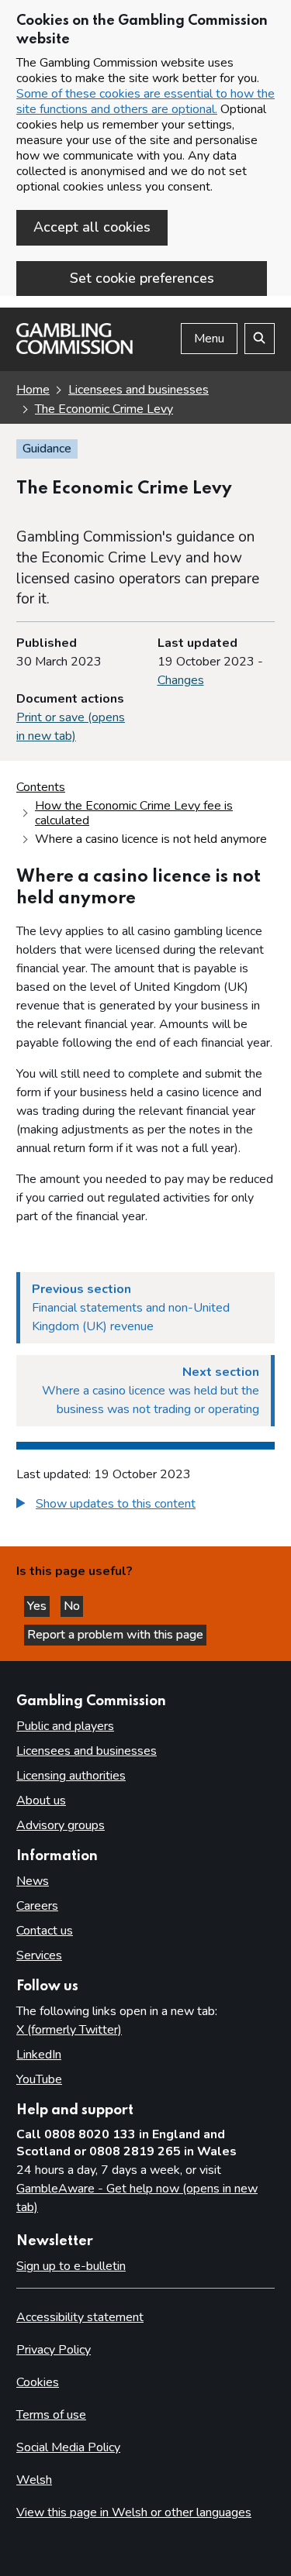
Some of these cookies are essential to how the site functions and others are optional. (145, 101)
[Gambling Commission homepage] (74, 350)
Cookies (38, 2382)
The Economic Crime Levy (104, 409)
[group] (145, 1506)
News (33, 1881)
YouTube (39, 2079)
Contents (41, 787)
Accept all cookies (92, 227)
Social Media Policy (68, 2447)
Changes (181, 680)
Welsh (34, 2480)
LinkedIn (39, 2055)
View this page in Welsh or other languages (134, 2512)
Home (33, 390)
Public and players (65, 1726)
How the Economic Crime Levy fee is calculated (134, 813)
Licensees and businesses (139, 390)
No (73, 1606)
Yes (38, 1606)
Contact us (45, 1931)
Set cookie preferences (142, 278)
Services (39, 1955)
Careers (37, 1906)
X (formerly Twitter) (69, 2030)
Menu (209, 339)
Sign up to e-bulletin (71, 2266)
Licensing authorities (71, 1776)
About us (41, 1800)
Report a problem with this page (115, 1635)
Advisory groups (61, 1825)
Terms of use (51, 2415)
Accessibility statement (80, 2317)
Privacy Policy (54, 2350)
